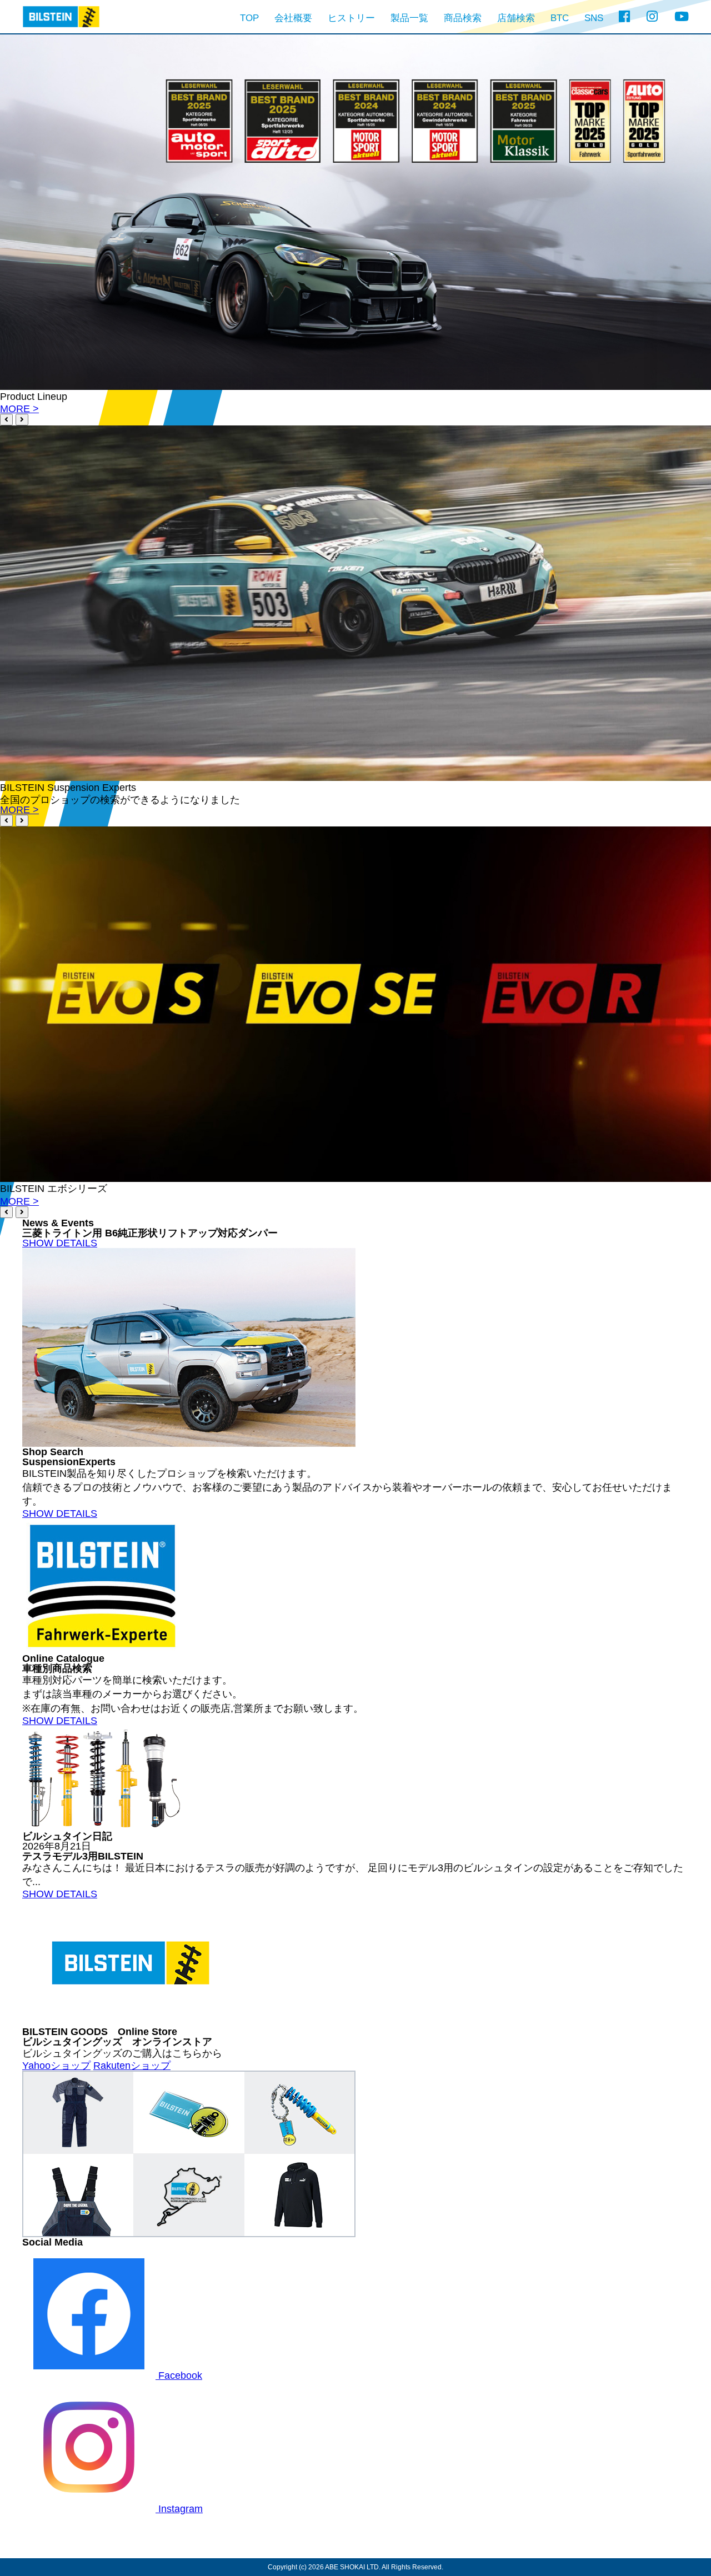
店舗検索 (516, 18)
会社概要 (293, 18)
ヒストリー (351, 18)
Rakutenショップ (132, 2066)
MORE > (19, 409)
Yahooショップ (56, 2066)
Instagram (179, 2509)
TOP (249, 18)
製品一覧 (409, 18)
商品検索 (463, 18)
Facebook (179, 2375)
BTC (560, 18)
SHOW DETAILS (60, 1243)
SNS (594, 18)
